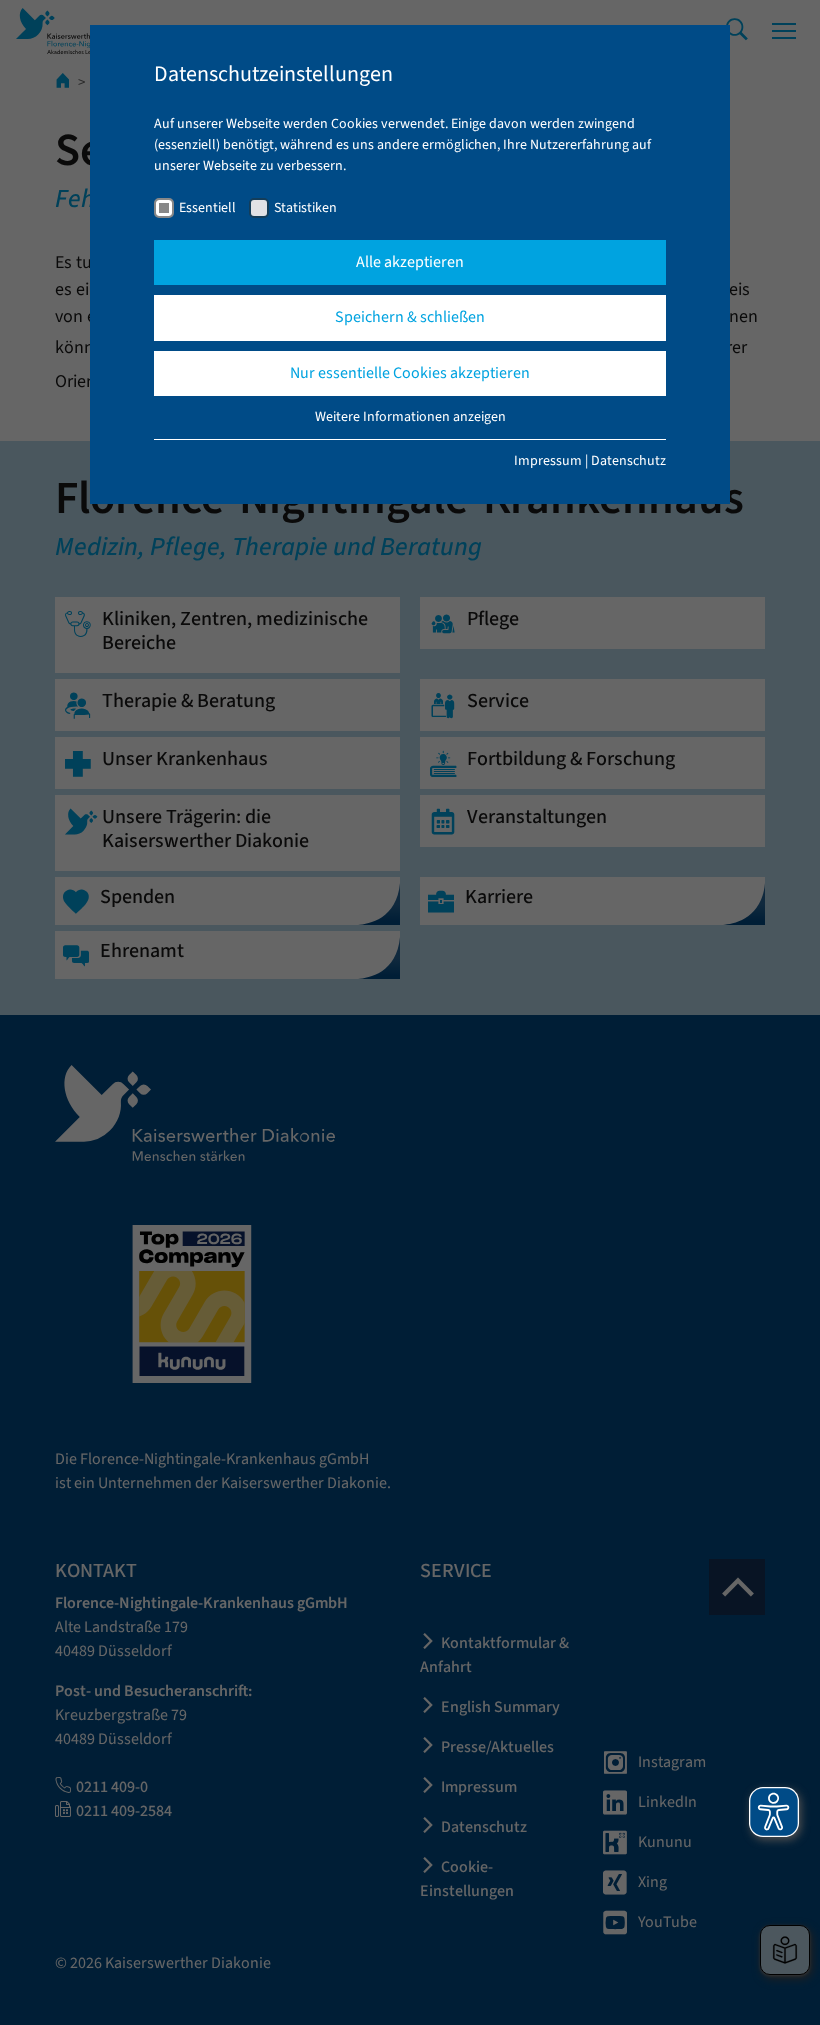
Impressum (548, 461)
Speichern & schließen (410, 317)
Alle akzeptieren (410, 262)
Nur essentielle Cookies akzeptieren (410, 373)
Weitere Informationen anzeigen (410, 417)
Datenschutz (628, 461)
